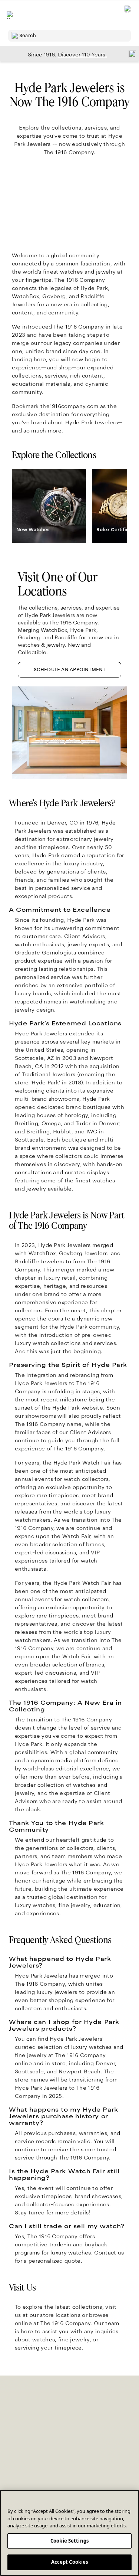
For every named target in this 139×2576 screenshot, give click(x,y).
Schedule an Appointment (70, 670)
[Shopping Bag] (128, 15)
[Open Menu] (10, 15)
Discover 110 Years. (82, 55)
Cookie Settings (69, 2541)
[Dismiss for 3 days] (130, 53)
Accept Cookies (70, 2562)
